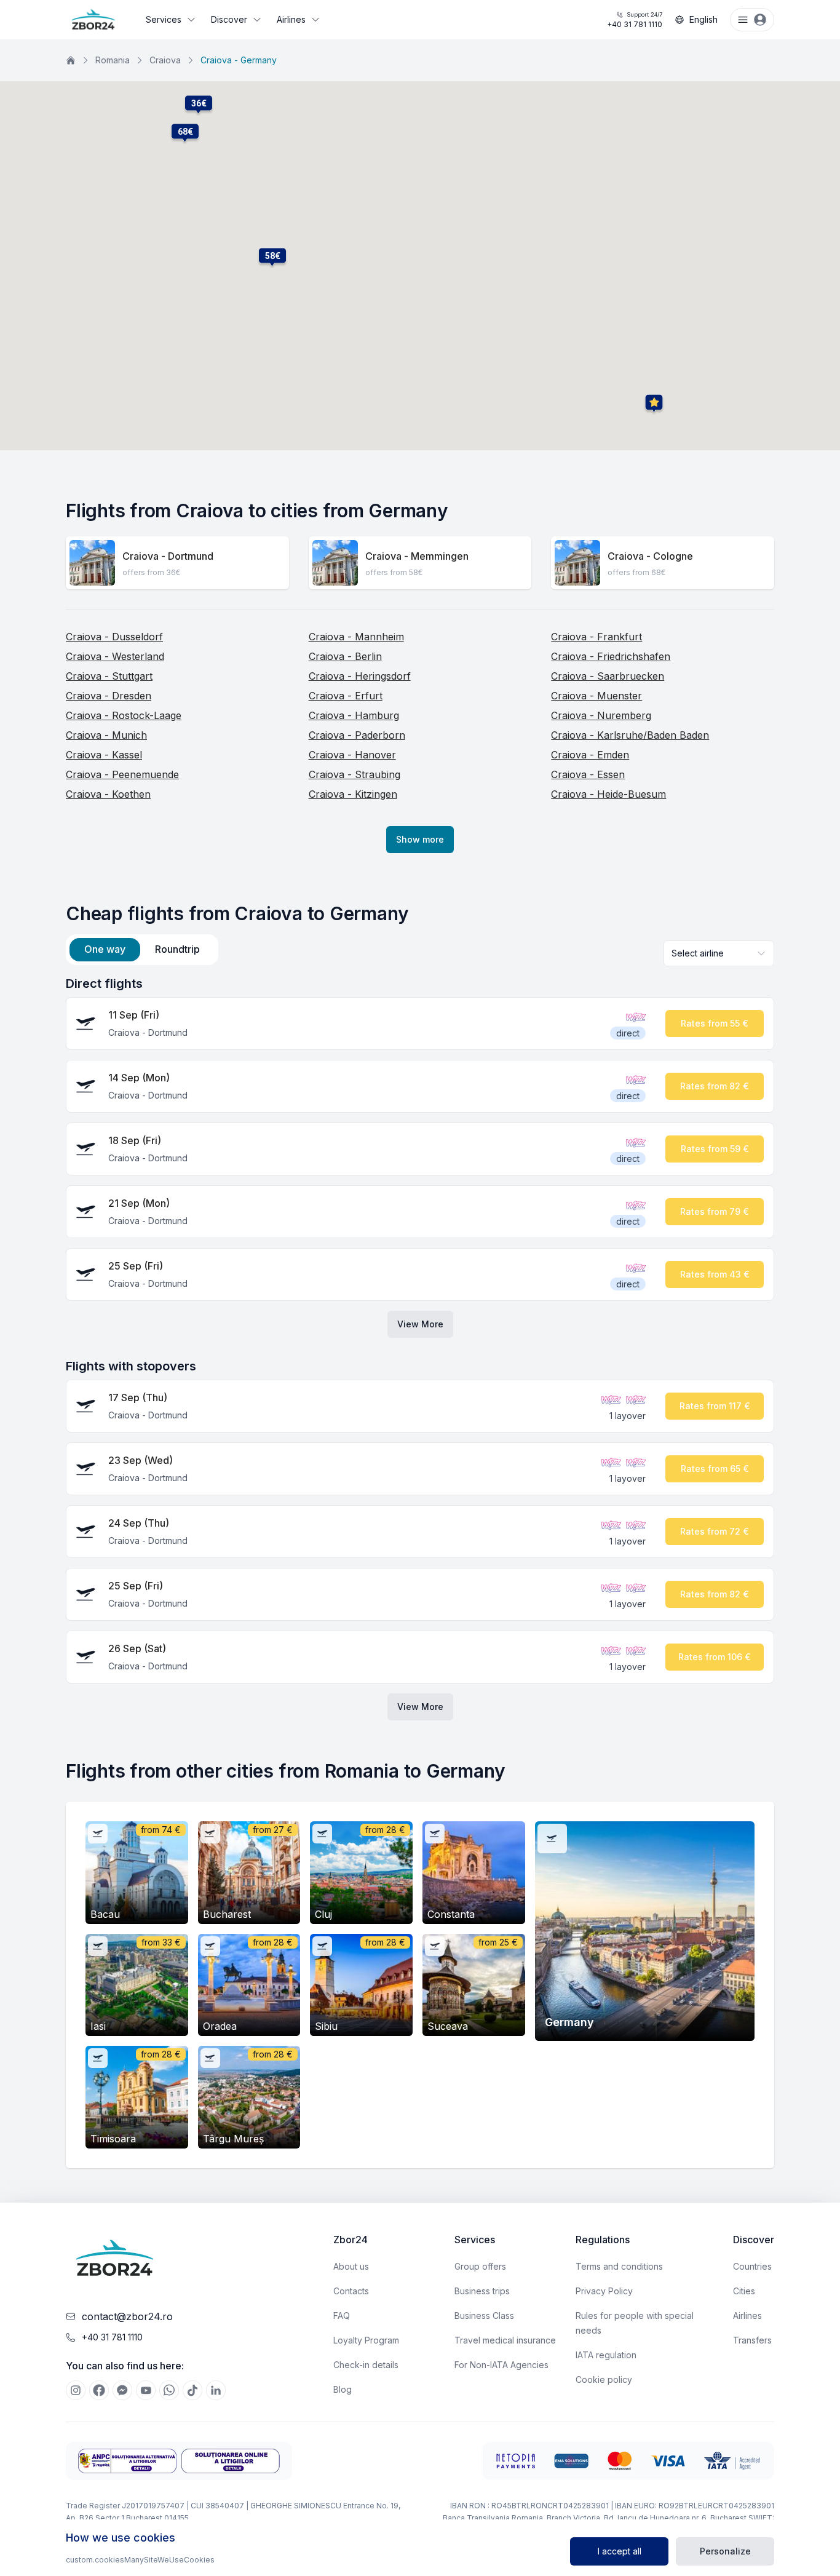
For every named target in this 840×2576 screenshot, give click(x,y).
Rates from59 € (715, 1149)
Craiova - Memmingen (417, 556)
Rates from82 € (715, 1086)
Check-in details (366, 2365)
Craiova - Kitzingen (353, 794)
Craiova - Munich (106, 735)
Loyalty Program (366, 2340)
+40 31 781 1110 (635, 20)
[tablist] (142, 950)
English (703, 19)
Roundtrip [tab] (177, 949)
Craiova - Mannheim (356, 637)
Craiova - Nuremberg (601, 715)
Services (164, 19)
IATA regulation (606, 2355)
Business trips (482, 2291)
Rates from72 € (715, 1531)
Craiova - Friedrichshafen (611, 656)
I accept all (620, 2551)
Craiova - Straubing (355, 774)
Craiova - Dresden (109, 696)
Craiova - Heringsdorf (360, 676)
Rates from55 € (715, 1023)
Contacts (351, 2291)
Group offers (480, 2266)
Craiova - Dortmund (168, 556)
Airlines (291, 19)
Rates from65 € (715, 1469)
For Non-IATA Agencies (501, 2365)
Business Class (484, 2316)
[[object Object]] (76, 2390)
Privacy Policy (604, 2291)
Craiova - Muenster (596, 696)
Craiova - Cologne (650, 556)
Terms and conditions (619, 2266)
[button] (272, 256)
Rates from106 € (715, 1657)
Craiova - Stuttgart (109, 676)
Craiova (165, 60)
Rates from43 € (715, 1274)
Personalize (725, 2551)
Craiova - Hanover (352, 755)
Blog (343, 2389)
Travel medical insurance (505, 2340)
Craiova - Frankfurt (596, 637)
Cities (744, 2291)
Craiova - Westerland (115, 656)
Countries (752, 2266)
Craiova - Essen (588, 774)
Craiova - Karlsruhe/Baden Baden (630, 735)
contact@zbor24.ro (127, 2316)
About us (351, 2266)
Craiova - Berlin (345, 656)
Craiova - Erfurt (346, 696)
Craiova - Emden (590, 755)
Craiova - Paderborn (357, 735)
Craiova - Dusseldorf (114, 637)
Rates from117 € (715, 1406)
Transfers (752, 2340)
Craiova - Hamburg (354, 715)
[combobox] (719, 953)
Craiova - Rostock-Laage (124, 715)
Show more (420, 839)
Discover (229, 19)
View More (420, 1324)
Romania (113, 60)
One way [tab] (105, 949)
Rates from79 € (715, 1211)
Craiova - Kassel (104, 755)
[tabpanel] (420, 1348)
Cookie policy (604, 2379)
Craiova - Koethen (108, 794)
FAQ (342, 2316)
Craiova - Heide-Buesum (608, 794)
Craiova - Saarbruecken (608, 676)
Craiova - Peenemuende (122, 774)
